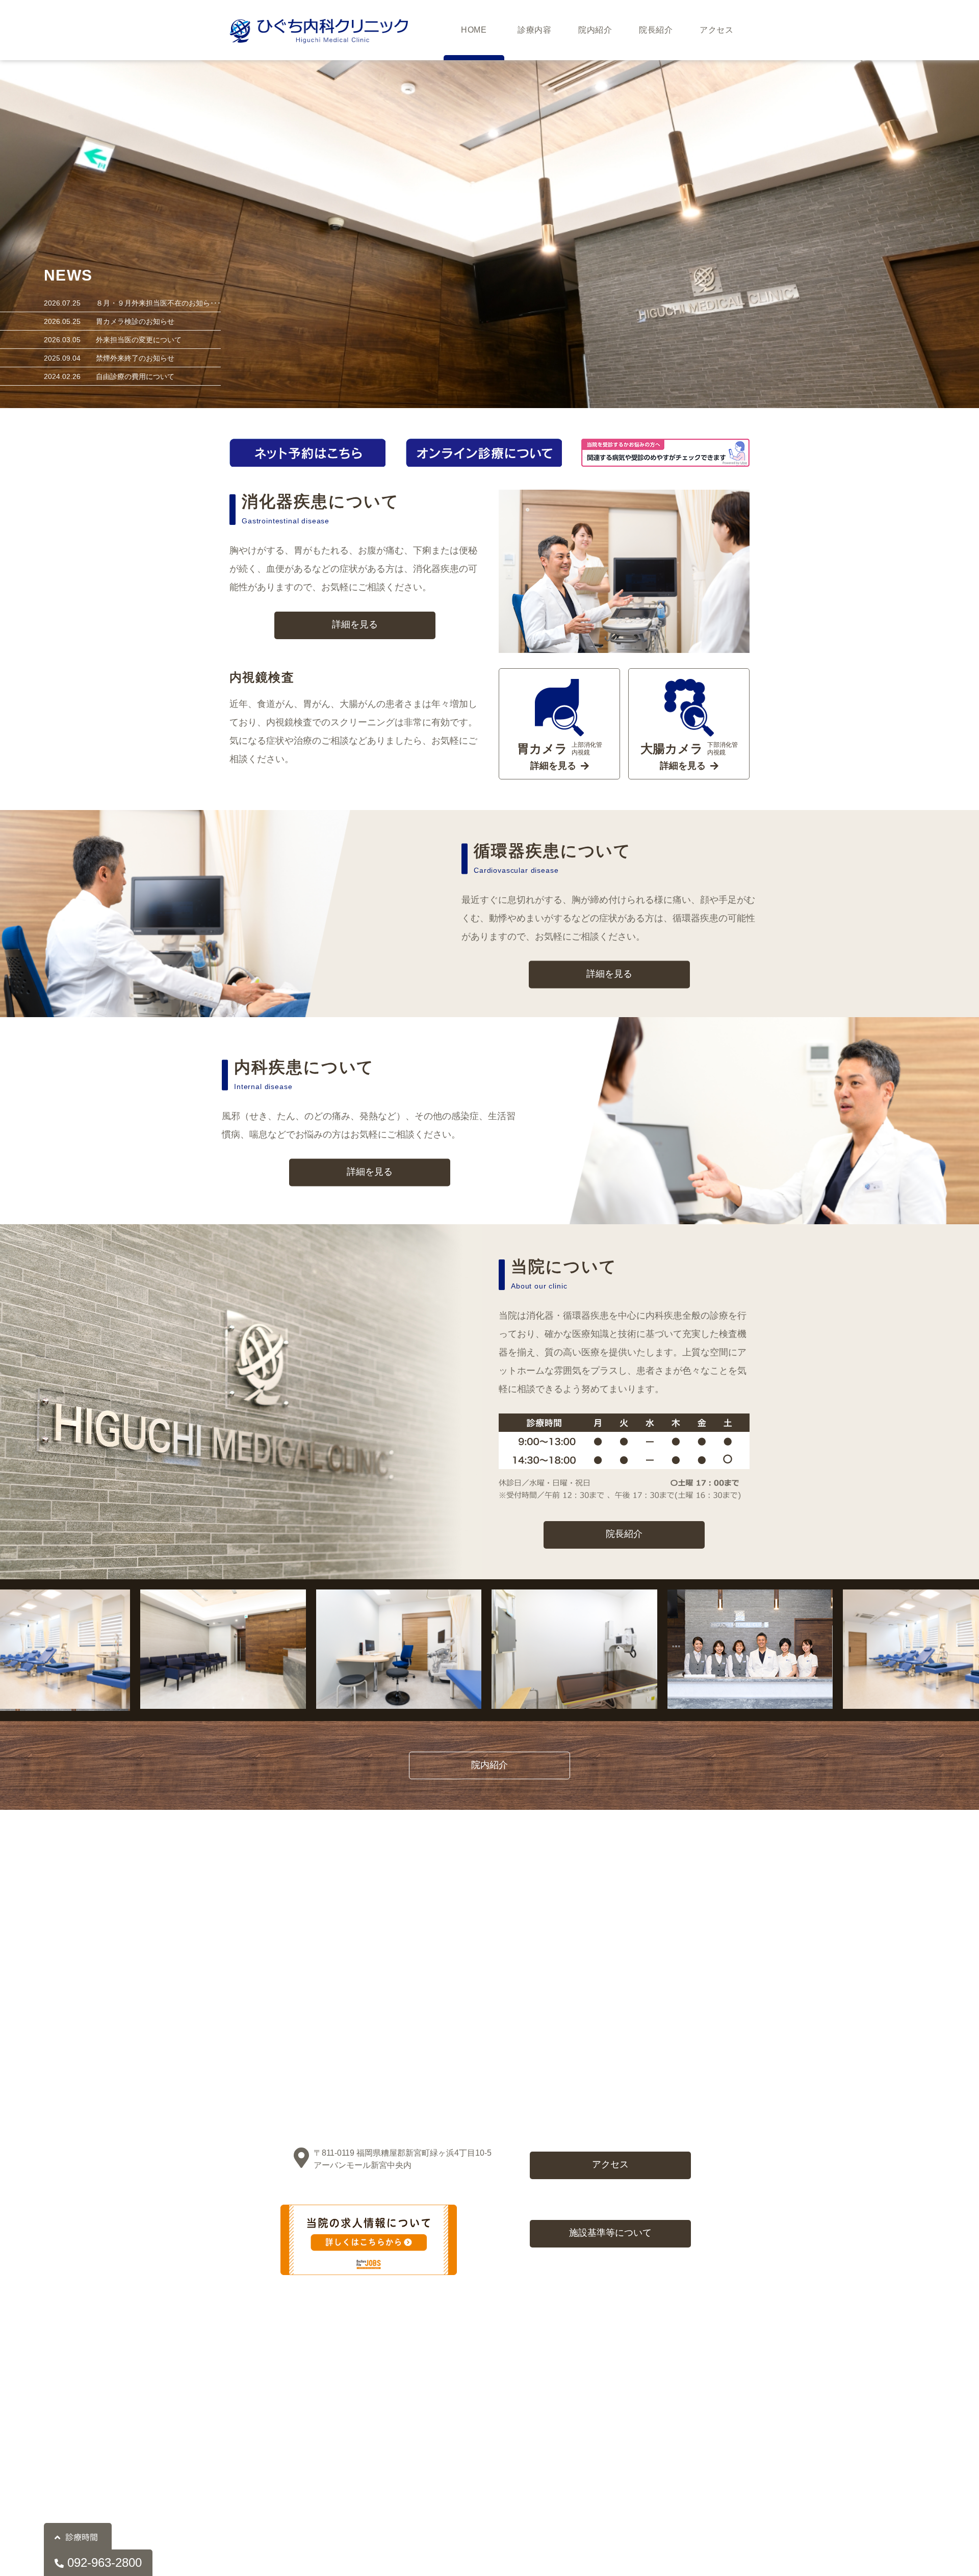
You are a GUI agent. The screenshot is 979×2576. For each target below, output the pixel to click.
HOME (474, 30)
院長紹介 (656, 30)
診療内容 (535, 30)
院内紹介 (596, 30)
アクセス (717, 30)
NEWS (68, 275)
